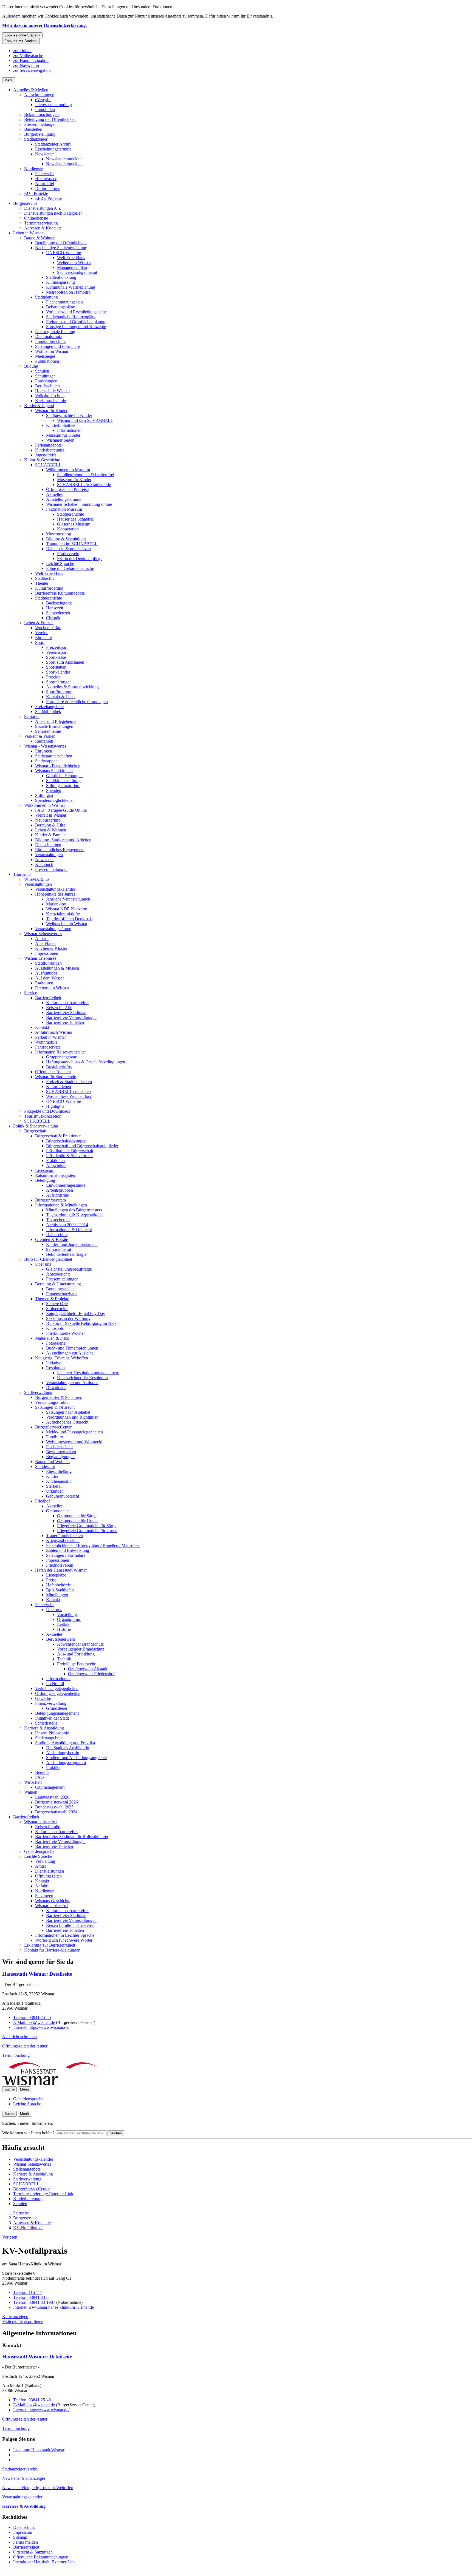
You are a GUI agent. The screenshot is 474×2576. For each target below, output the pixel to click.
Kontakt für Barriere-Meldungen (52, 1950)
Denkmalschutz (49, 336)
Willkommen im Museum (68, 470)
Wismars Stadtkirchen (54, 771)
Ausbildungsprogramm (66, 1763)
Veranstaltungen (49, 855)
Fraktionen (55, 1161)
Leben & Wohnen (51, 830)
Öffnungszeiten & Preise (67, 489)
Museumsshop (59, 534)
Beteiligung (45, 1180)
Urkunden (55, 1491)
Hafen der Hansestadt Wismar (61, 1570)
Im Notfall (55, 1684)
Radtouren (44, 983)
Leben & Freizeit (39, 623)
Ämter (41, 1866)
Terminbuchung (16, 2055)
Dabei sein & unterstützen (68, 549)
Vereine (42, 633)
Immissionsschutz (50, 341)
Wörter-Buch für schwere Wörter (64, 1940)
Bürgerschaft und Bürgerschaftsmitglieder (82, 1146)
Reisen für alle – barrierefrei (70, 1925)
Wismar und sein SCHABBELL (85, 420)
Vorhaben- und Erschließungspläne (76, 312)
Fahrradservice (48, 1047)
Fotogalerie (56, 1343)
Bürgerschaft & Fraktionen (58, 1136)
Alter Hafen (45, 943)
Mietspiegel (45, 356)
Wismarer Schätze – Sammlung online (79, 504)
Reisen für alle (48, 1827)
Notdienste (33, 169)
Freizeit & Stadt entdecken (69, 1082)
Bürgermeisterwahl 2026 (57, 1802)
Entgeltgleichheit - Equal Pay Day (76, 1313)
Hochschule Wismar (53, 391)
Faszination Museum (64, 509)
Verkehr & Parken (40, 736)
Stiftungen (44, 795)
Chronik (53, 618)
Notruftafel (45, 184)
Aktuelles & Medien (31, 90)
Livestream (45, 1170)
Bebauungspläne (60, 307)
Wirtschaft (33, 1782)
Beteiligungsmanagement (57, 1713)
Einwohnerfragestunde (66, 1185)
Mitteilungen (57, 1595)
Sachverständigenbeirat (77, 272)
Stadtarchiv (45, 578)
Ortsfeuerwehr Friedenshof (91, 1674)
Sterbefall (54, 1486)
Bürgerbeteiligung (40, 134)
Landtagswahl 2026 (52, 1797)
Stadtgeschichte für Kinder (69, 415)
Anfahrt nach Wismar (54, 1032)
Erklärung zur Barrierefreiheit (50, 1945)
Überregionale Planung (55, 332)
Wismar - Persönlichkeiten (58, 766)
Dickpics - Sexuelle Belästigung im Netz (81, 1323)
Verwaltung (45, 1861)
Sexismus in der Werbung (68, 1318)
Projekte (53, 677)
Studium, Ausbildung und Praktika (65, 1743)
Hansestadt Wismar (37, 1974)
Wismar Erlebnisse (40, 958)
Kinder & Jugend (39, 406)
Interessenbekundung (53, 105)
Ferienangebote (48, 445)
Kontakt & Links (61, 697)
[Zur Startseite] (58, 2084)
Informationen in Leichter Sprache (65, 1935)
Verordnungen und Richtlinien (72, 1417)
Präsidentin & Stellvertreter (69, 1156)
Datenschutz (57, 1235)
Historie (64, 1629)
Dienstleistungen (50, 1871)
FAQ (39, 1777)
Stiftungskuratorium (63, 786)
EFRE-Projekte (48, 198)
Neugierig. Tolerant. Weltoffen (62, 1358)
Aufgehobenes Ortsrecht (67, 1422)
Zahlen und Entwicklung (68, 1550)
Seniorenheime (48, 731)
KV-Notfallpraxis (28, 2228)
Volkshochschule (50, 396)
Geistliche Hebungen (64, 776)
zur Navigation (26, 65)
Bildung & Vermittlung (66, 539)
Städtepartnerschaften (54, 756)
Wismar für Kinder (51, 411)
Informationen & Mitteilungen (61, 1205)
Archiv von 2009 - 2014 (67, 1225)
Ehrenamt (43, 637)
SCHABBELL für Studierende (84, 485)
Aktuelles (54, 494)
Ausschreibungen (39, 95)
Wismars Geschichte (53, 1901)
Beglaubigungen (60, 1457)
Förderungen (46, 381)
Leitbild (64, 1624)
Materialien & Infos (52, 1338)
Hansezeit (55, 608)
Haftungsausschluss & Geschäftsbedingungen (86, 1062)
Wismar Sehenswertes (43, 934)
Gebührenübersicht (63, 1496)
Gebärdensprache (39, 1851)
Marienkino (56, 904)
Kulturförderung (49, 588)
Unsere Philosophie (52, 1733)
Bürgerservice (25, 203)
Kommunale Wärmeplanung (71, 287)
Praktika (53, 1767)
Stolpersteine (57, 1309)
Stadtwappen (46, 761)
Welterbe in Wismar (74, 262)
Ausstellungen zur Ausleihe (70, 1353)
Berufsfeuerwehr (61, 1639)
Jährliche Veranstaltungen (68, 899)
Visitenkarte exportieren (23, 2321)
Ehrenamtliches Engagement (60, 850)
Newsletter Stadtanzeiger (24, 2478)
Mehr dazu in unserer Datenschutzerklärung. (44, 25)
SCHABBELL (48, 465)
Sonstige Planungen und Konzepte (76, 327)
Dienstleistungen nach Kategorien (53, 213)
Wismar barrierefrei (41, 1822)
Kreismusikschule (50, 401)
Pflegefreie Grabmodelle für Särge (87, 1526)
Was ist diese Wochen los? (69, 1096)
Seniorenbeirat (59, 1249)
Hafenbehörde (58, 1585)
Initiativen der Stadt (52, 1718)
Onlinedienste (36, 218)
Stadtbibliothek (48, 712)
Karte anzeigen (15, 2317)
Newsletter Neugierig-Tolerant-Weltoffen (38, 2488)
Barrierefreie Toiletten (65, 1022)
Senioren (32, 716)
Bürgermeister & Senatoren (59, 1397)
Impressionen (47, 953)
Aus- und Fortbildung (76, 1654)
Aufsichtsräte (57, 1195)
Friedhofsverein (60, 1565)
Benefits (42, 1772)
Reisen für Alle (59, 1008)
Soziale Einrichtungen (54, 726)
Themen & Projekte (52, 1299)
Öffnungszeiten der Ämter (25, 2046)
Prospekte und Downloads (47, 1111)
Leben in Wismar (28, 233)
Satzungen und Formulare (57, 346)
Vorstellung (67, 1614)
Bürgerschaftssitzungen (66, 1141)
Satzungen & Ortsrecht (55, 1407)
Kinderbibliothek (61, 425)
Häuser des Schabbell (76, 519)
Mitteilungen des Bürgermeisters (74, 1210)
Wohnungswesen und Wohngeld (74, 1442)
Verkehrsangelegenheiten (57, 1689)
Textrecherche (58, 1220)
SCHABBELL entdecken (68, 1091)
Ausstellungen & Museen (57, 968)
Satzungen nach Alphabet (68, 1412)
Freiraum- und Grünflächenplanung (77, 322)
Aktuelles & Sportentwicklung (72, 687)
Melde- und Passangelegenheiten (74, 1432)
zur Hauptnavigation (31, 60)
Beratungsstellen (60, 1289)
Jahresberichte (58, 1274)
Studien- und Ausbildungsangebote (76, 1758)
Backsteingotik (59, 603)
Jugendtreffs (46, 455)
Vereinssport (57, 652)
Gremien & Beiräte (52, 1239)
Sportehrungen (59, 682)
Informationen (69, 430)
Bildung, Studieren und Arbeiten (63, 840)
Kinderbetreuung (50, 450)
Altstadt (42, 938)
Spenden (54, 790)
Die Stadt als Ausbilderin (68, 1748)
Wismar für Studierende (56, 1077)
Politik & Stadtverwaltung (36, 1126)
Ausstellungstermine (64, 499)
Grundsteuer (57, 1708)
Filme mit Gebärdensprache (70, 568)
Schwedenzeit (58, 613)
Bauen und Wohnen (52, 1462)
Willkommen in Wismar (45, 805)
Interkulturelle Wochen (66, 1333)
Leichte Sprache (60, 563)
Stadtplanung (46, 297)
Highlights (55, 1106)
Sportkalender (58, 672)
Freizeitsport (57, 647)
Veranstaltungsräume (53, 929)
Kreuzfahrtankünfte (63, 914)
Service (31, 993)
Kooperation (68, 529)
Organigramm (69, 1619)
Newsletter (44, 154)
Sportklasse (56, 657)
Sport (40, 642)
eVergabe (43, 100)
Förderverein (68, 554)
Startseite (21, 2213)
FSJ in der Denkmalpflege (80, 559)
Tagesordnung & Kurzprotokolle (74, 1215)
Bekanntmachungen (41, 114)
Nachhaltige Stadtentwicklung (61, 248)
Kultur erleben (59, 1087)
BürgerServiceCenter (53, 1427)
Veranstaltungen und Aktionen (72, 1383)
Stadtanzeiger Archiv (53, 144)
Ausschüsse (56, 1165)
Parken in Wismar (50, 1037)
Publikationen (47, 361)
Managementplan (72, 267)
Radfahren (44, 741)
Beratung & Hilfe (50, 825)
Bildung (31, 366)
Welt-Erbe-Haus (71, 258)
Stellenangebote (49, 1738)
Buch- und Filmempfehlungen (72, 1348)
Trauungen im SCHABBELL (72, 544)
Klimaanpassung (60, 282)
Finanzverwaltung (51, 1703)
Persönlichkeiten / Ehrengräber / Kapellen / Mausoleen (93, 1545)
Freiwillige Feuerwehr (76, 1664)
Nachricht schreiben (19, 2037)
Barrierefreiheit (48, 998)
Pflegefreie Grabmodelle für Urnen (87, 1531)
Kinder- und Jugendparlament (72, 1244)
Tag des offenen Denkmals (69, 919)
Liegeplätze (56, 1575)
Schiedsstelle (46, 1723)
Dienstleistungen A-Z (43, 208)
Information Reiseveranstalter (60, 1052)
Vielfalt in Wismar (51, 815)
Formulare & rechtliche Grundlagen (77, 702)
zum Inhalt (22, 51)
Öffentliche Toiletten (53, 1072)
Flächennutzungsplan (64, 302)
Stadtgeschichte (70, 514)
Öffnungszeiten (48, 1876)
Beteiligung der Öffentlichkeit (50, 119)
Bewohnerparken (61, 1452)
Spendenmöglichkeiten (55, 800)
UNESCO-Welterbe (64, 253)
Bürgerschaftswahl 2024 (56, 1812)
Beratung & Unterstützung (58, 1284)
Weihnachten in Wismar (67, 924)
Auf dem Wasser (50, 978)
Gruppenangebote (62, 1057)
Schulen (42, 371)
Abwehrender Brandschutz (80, 1644)
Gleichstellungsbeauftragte (69, 1269)
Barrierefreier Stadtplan (66, 1012)
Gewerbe (43, 1698)
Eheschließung (59, 1471)
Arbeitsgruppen (60, 1190)
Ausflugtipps (46, 973)
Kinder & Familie (50, 835)
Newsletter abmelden (64, 164)
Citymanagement (50, 1787)
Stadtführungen (48, 963)
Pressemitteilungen (40, 124)
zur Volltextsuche (28, 56)
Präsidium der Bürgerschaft (70, 1151)
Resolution (55, 1368)
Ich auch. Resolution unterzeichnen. (88, 1373)
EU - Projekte (36, 193)
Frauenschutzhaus (62, 1294)
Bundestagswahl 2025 (54, 1807)
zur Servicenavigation (32, 70)
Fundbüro (55, 1437)
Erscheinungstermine (53, 149)
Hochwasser (46, 179)
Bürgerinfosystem (50, 1200)
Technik (64, 1659)
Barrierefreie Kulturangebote (60, 593)
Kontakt (42, 1027)
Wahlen (31, 1792)
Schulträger (45, 376)
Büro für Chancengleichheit (48, 1259)
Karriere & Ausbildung (44, 1728)
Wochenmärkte (48, 628)
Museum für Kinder (63, 435)
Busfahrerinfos (59, 1067)
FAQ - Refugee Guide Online (61, 810)
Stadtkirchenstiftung (63, 781)
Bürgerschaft (35, 1131)
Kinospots (55, 1328)
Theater (42, 583)
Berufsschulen (47, 386)
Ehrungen (44, 751)
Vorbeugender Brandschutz (81, 1649)
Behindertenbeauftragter (67, 1254)
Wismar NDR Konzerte (67, 909)
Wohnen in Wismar (52, 351)
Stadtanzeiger (36, 139)
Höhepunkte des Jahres (55, 894)
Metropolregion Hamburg (68, 292)
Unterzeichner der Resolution (82, 1378)
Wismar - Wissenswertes (45, 746)
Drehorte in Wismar (52, 988)
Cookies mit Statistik (21, 41)
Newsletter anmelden (64, 159)
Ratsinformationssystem (56, 1175)
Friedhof (43, 1501)
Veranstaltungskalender (55, 889)
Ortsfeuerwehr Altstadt (88, 1669)
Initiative (54, 1363)
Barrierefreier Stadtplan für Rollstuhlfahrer (72, 1837)
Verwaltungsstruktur (53, 1402)
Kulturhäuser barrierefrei (67, 1003)
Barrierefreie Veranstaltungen (71, 1017)
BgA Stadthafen (60, 1590)
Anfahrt (42, 1886)
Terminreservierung (41, 223)
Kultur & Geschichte (42, 460)
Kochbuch (44, 864)
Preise (51, 1580)
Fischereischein (59, 1447)
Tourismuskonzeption (43, 1116)
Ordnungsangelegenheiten (58, 1693)
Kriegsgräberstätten (63, 1540)
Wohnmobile (46, 1042)
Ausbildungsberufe (63, 1753)
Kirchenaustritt (59, 1481)
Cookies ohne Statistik (22, 35)
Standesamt (45, 1466)
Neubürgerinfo (48, 820)
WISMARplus (37, 879)
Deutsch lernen (48, 845)
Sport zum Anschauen (65, 662)
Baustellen (33, 129)
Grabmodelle (57, 1511)
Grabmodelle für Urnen (77, 1521)
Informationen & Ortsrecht (69, 1230)
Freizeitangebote (49, 707)
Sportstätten (56, 667)
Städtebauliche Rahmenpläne (71, 317)
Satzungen (44, 1896)
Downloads (56, 1388)
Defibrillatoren (48, 188)
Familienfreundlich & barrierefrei (86, 475)
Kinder (52, 1476)
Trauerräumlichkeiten (64, 1536)
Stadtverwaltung (38, 1392)
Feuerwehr (44, 174)
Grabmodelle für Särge (77, 1516)
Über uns (43, 1264)
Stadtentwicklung (61, 277)
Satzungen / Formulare (66, 1555)
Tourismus (22, 874)
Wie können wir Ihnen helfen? (28, 2133)
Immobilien (45, 110)
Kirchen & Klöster (51, 948)
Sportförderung (59, 692)
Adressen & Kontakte (43, 228)
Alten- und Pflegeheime (56, 721)
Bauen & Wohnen (40, 238)
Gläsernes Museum (74, 524)
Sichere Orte (57, 1304)
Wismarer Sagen (60, 440)
